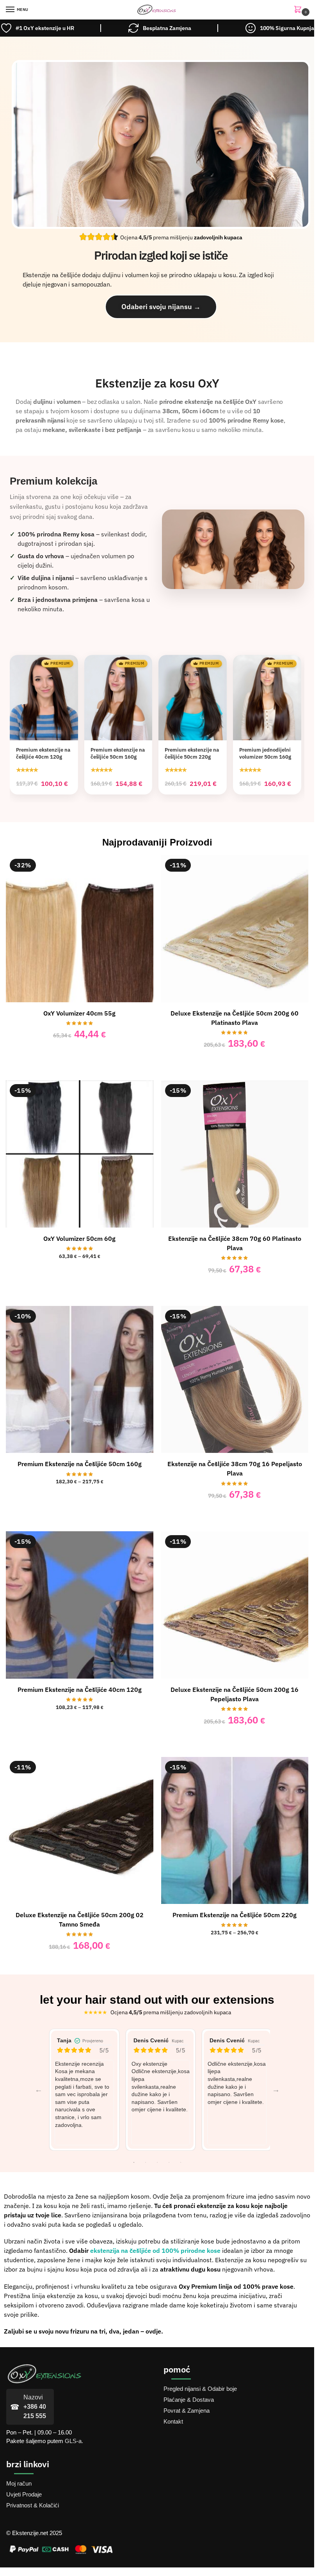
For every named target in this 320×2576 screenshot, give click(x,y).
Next (276, 2089)
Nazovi (35, 2407)
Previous (39, 2089)
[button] (299, 10)
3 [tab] (157, 2162)
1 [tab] (134, 2162)
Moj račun (19, 2484)
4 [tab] (169, 2162)
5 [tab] (181, 2162)
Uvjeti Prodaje (24, 2495)
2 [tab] (146, 2162)
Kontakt (173, 2422)
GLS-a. (74, 2441)
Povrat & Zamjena (187, 2411)
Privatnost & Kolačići (33, 2505)
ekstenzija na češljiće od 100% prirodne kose (155, 2250)
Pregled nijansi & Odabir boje (200, 2389)
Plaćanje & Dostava (189, 2400)
